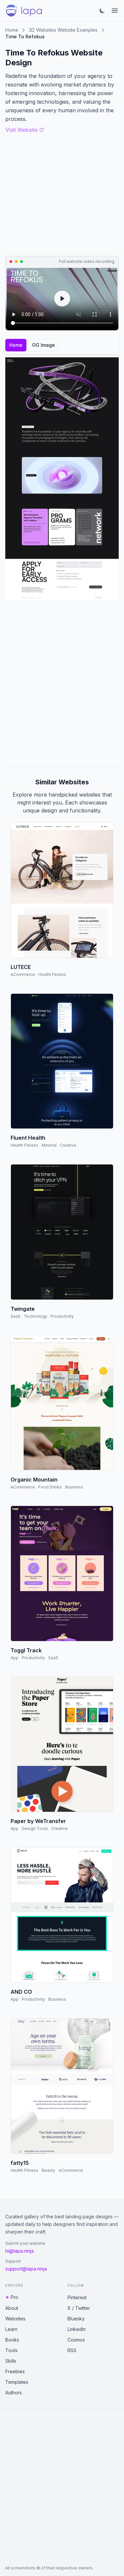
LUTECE (21, 967)
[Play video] (62, 299)
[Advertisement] (62, 683)
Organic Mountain (34, 1480)
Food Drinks (50, 1487)
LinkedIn (77, 2329)
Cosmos (76, 2340)
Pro (14, 2297)
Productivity (62, 1316)
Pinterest (77, 2297)
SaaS (16, 1316)
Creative (68, 1145)
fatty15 (20, 2163)
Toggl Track (26, 1650)
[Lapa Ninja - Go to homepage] (24, 11)
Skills (11, 2361)
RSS (72, 2350)
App (15, 1658)
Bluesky (76, 2319)
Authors (14, 2393)
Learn (11, 2329)
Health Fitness (52, 974)
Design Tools (35, 1828)
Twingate (23, 1309)
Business (74, 1487)
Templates (17, 2382)
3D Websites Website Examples (63, 30)
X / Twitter (79, 2308)
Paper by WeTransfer (38, 1821)
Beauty (48, 2170)
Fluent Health (28, 1138)
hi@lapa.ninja (20, 2251)
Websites (15, 2319)
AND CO (21, 1992)
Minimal (49, 1145)
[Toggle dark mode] (102, 11)
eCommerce (23, 974)
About (12, 2308)
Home (12, 30)
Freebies (15, 2371)
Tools (11, 2350)
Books (12, 2340)
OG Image (43, 345)
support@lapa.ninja (26, 2269)
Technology (36, 1316)
